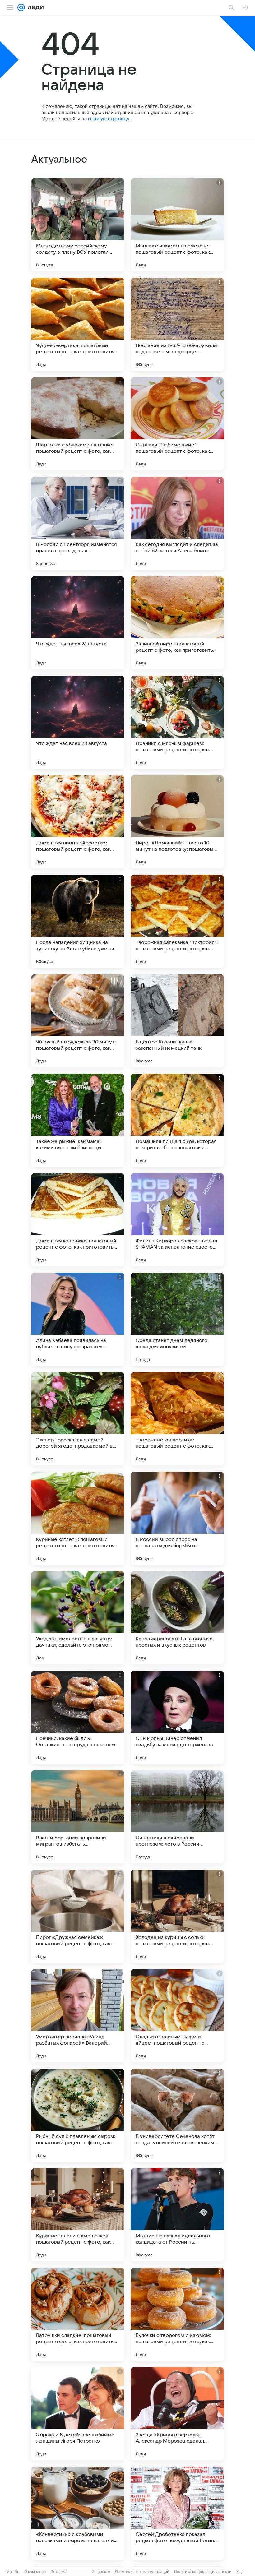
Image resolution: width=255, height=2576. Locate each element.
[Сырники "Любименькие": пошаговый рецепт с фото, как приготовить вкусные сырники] (177, 424)
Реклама (59, 2571)
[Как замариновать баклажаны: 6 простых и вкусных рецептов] (177, 1618)
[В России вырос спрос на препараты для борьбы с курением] (177, 1518)
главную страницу (109, 119)
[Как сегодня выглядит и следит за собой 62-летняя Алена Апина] (177, 523)
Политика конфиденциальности (203, 2571)
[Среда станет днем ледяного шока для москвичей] (177, 1319)
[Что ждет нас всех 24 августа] (78, 623)
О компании (35, 2571)
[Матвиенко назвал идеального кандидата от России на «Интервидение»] (177, 2215)
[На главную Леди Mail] (34, 7)
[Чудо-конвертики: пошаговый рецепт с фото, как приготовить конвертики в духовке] (78, 324)
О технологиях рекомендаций (142, 2571)
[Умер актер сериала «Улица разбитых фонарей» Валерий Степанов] (78, 2016)
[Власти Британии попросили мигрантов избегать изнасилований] (78, 1817)
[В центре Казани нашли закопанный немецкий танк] (177, 1021)
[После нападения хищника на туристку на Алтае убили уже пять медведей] (78, 921)
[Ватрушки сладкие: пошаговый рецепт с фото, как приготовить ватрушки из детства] (78, 2314)
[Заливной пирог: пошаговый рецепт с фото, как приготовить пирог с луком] (177, 623)
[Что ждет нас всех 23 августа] (78, 722)
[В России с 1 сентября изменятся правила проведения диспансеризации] (78, 523)
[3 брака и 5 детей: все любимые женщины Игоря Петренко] (78, 2414)
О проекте (101, 2571)
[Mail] (21, 7)
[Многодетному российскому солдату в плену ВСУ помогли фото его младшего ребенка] (78, 225)
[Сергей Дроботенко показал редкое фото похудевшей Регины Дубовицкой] (177, 2513)
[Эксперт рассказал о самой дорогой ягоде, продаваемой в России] (78, 1419)
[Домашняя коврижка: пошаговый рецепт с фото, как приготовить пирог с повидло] (78, 1220)
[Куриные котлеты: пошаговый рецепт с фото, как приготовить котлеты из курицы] (78, 1518)
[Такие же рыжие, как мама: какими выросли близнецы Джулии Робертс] (78, 1120)
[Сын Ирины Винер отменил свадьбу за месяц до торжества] (177, 1717)
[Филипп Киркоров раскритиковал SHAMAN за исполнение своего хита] (177, 1220)
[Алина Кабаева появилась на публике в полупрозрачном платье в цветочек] (78, 1319)
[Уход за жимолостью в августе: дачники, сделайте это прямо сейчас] (78, 1618)
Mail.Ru (13, 2571)
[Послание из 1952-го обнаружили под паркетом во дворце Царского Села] (177, 324)
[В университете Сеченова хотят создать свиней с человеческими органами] (177, 2115)
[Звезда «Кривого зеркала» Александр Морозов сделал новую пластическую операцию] (177, 2414)
